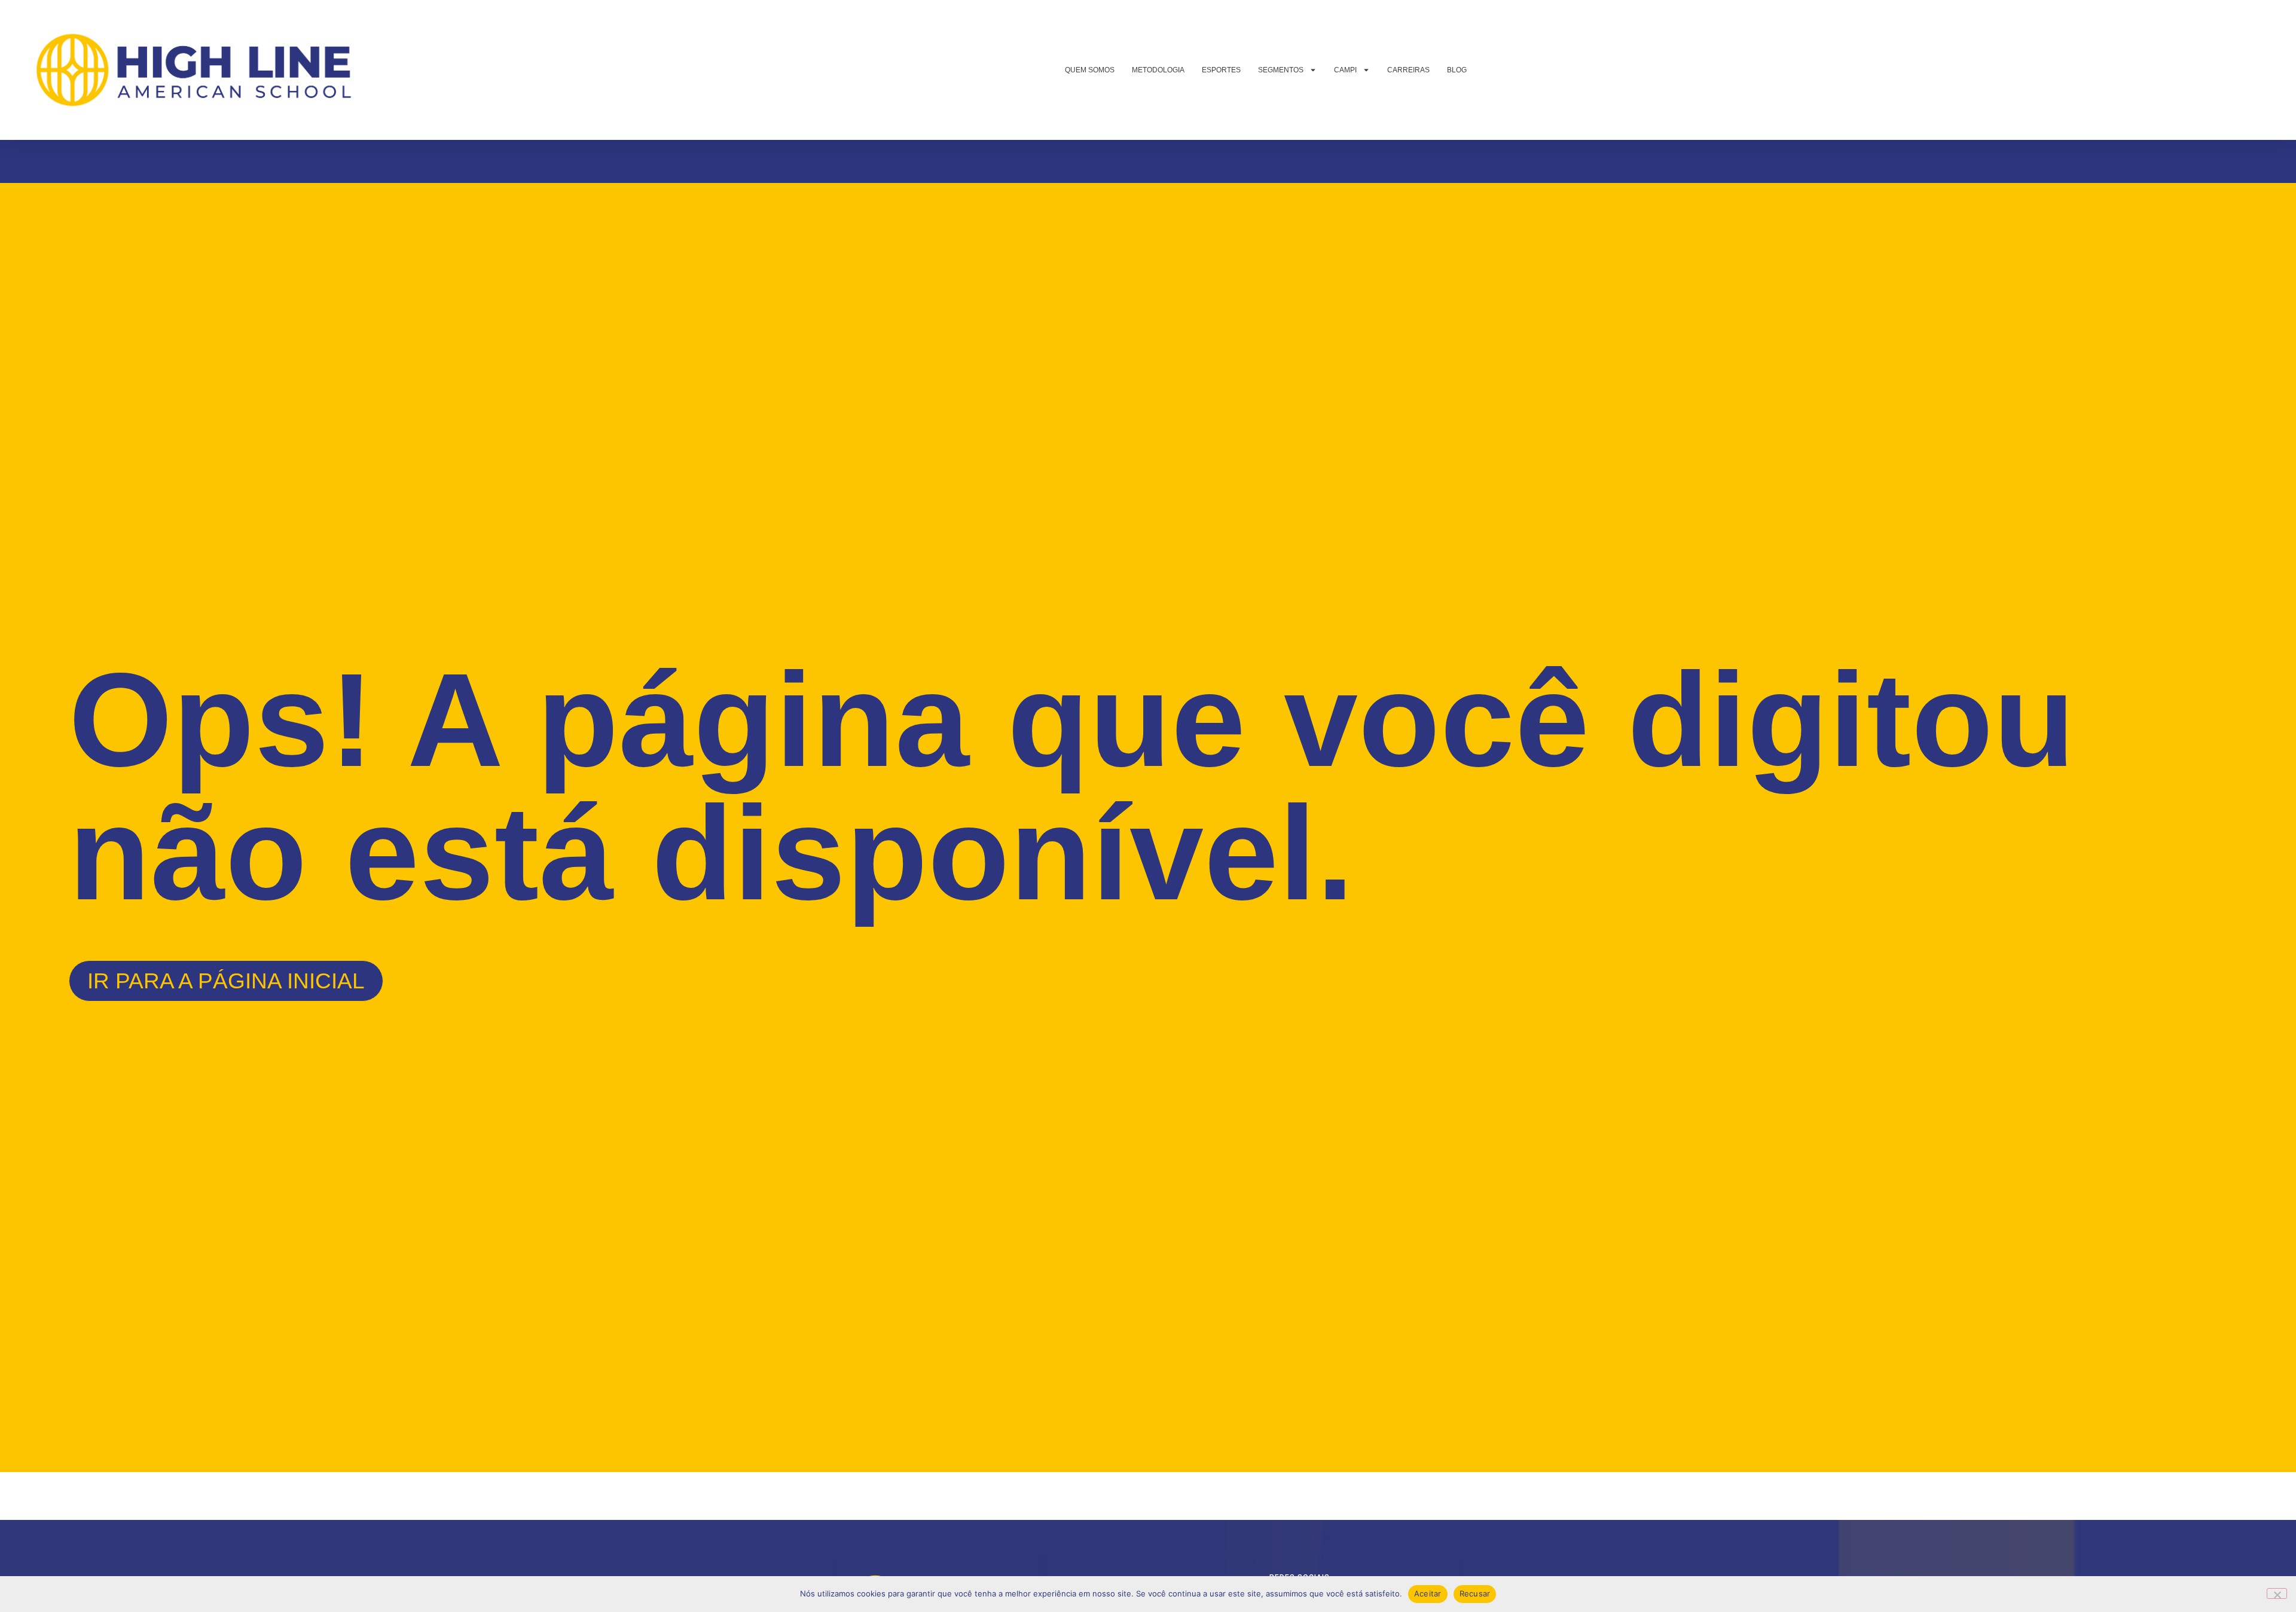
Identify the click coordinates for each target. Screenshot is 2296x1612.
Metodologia (1158, 70)
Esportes (1221, 70)
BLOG (1457, 70)
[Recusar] (2277, 1593)
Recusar (1475, 1593)
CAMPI (1345, 70)
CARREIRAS (1408, 70)
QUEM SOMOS (1090, 70)
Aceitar (1428, 1593)
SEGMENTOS (1281, 70)
